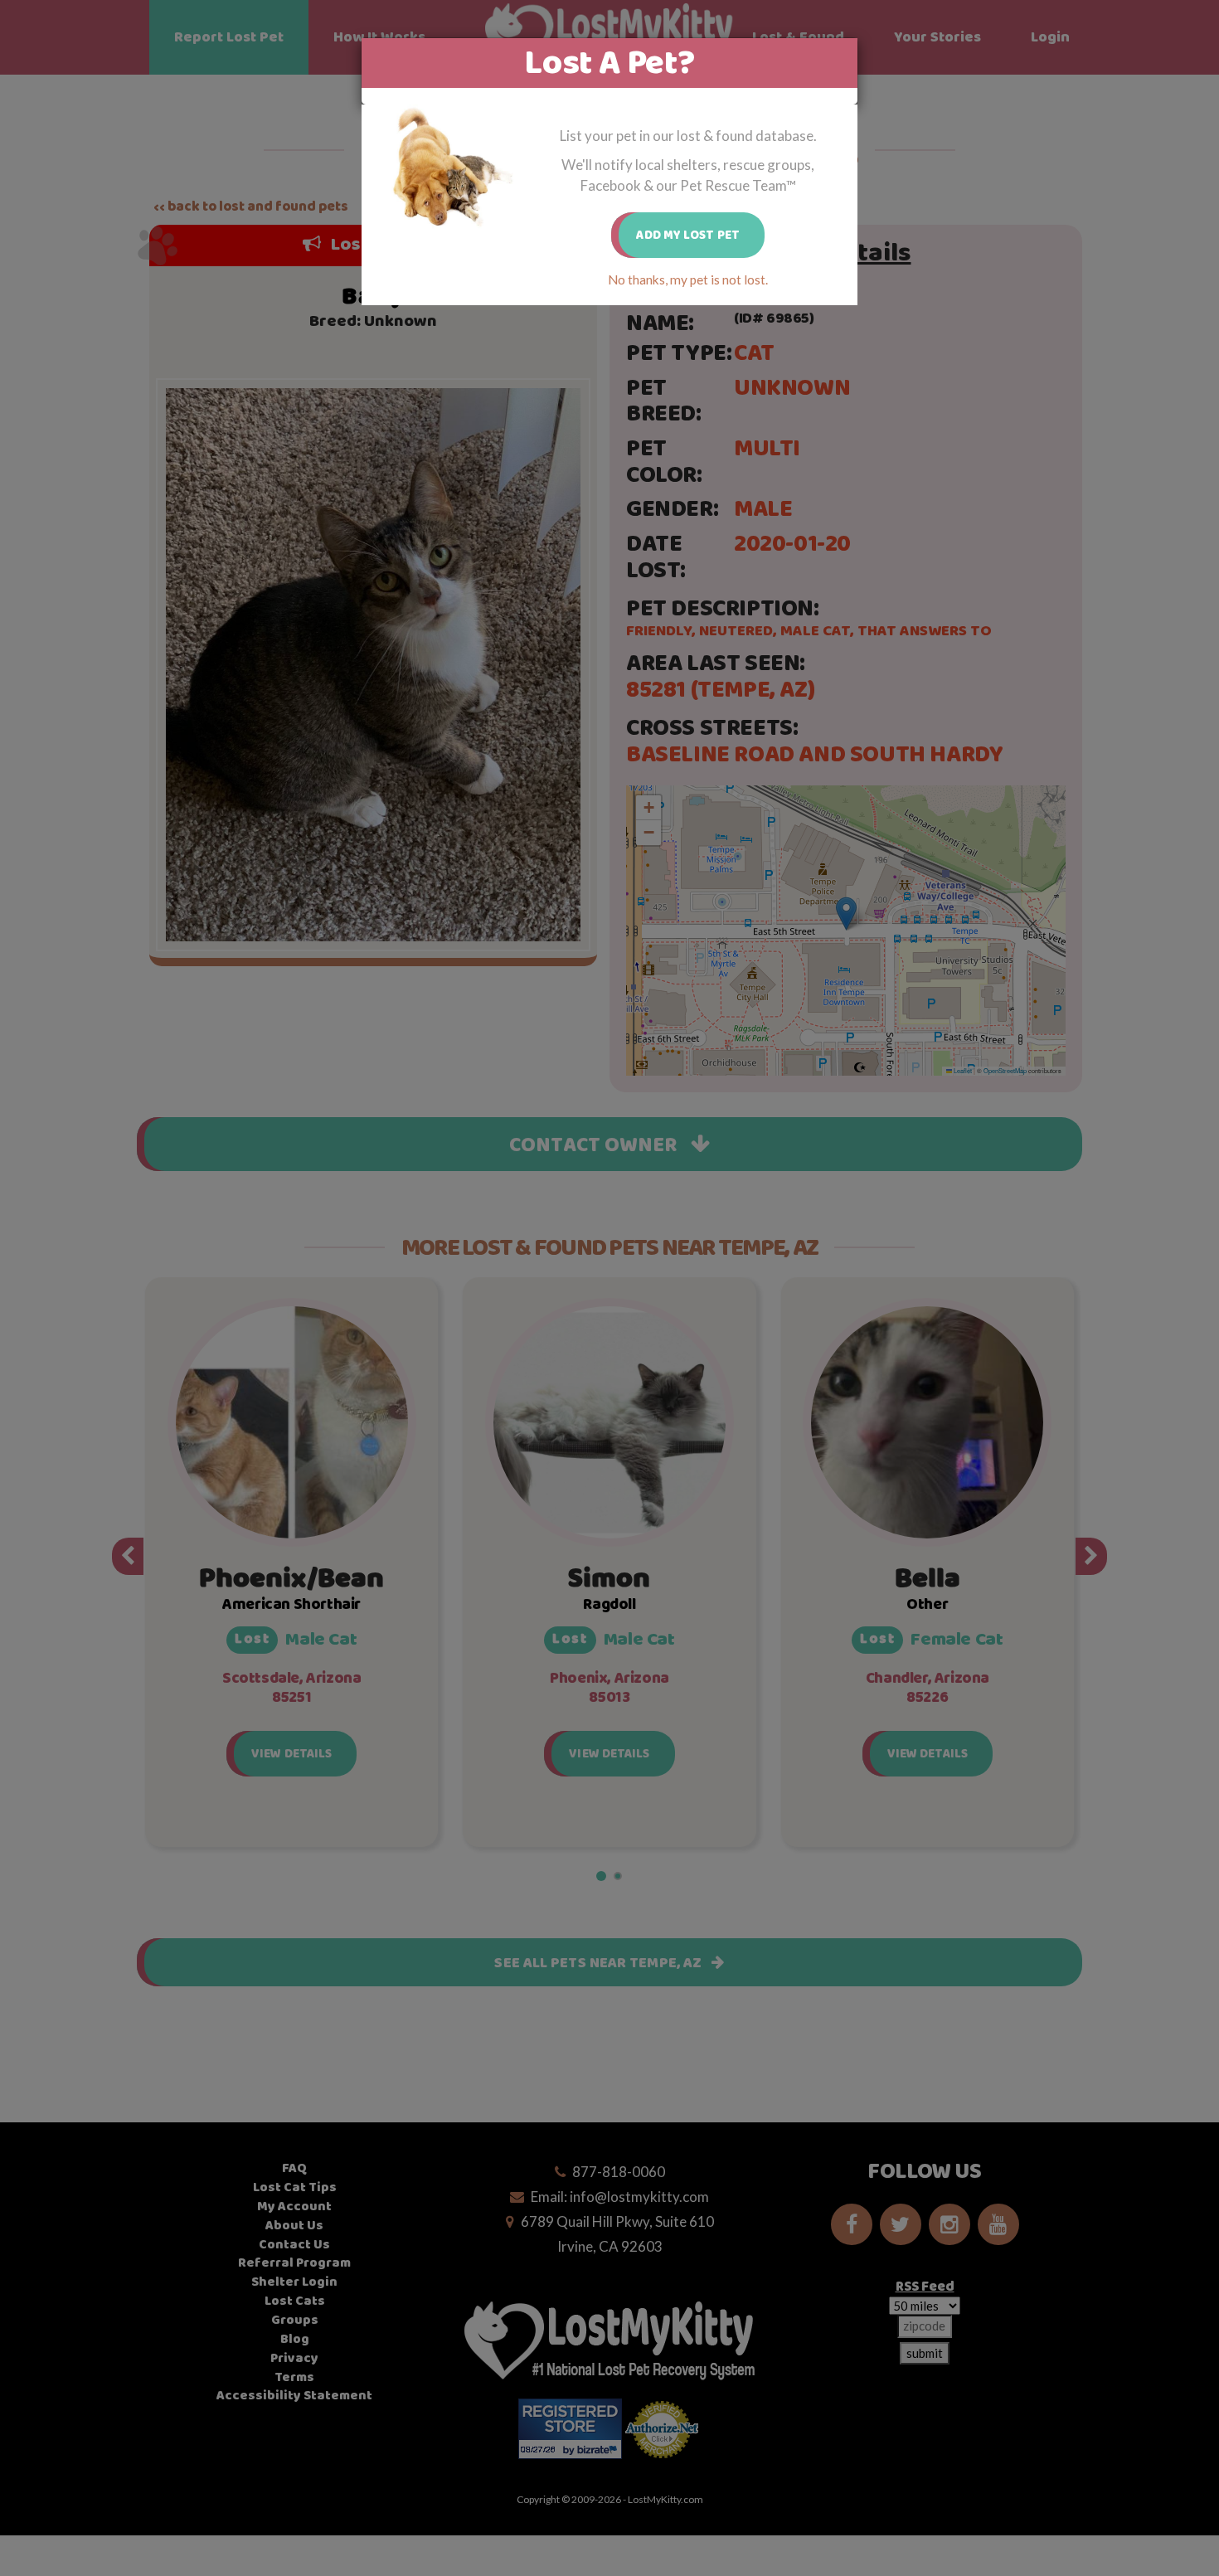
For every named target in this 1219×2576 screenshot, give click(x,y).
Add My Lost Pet (688, 235)
